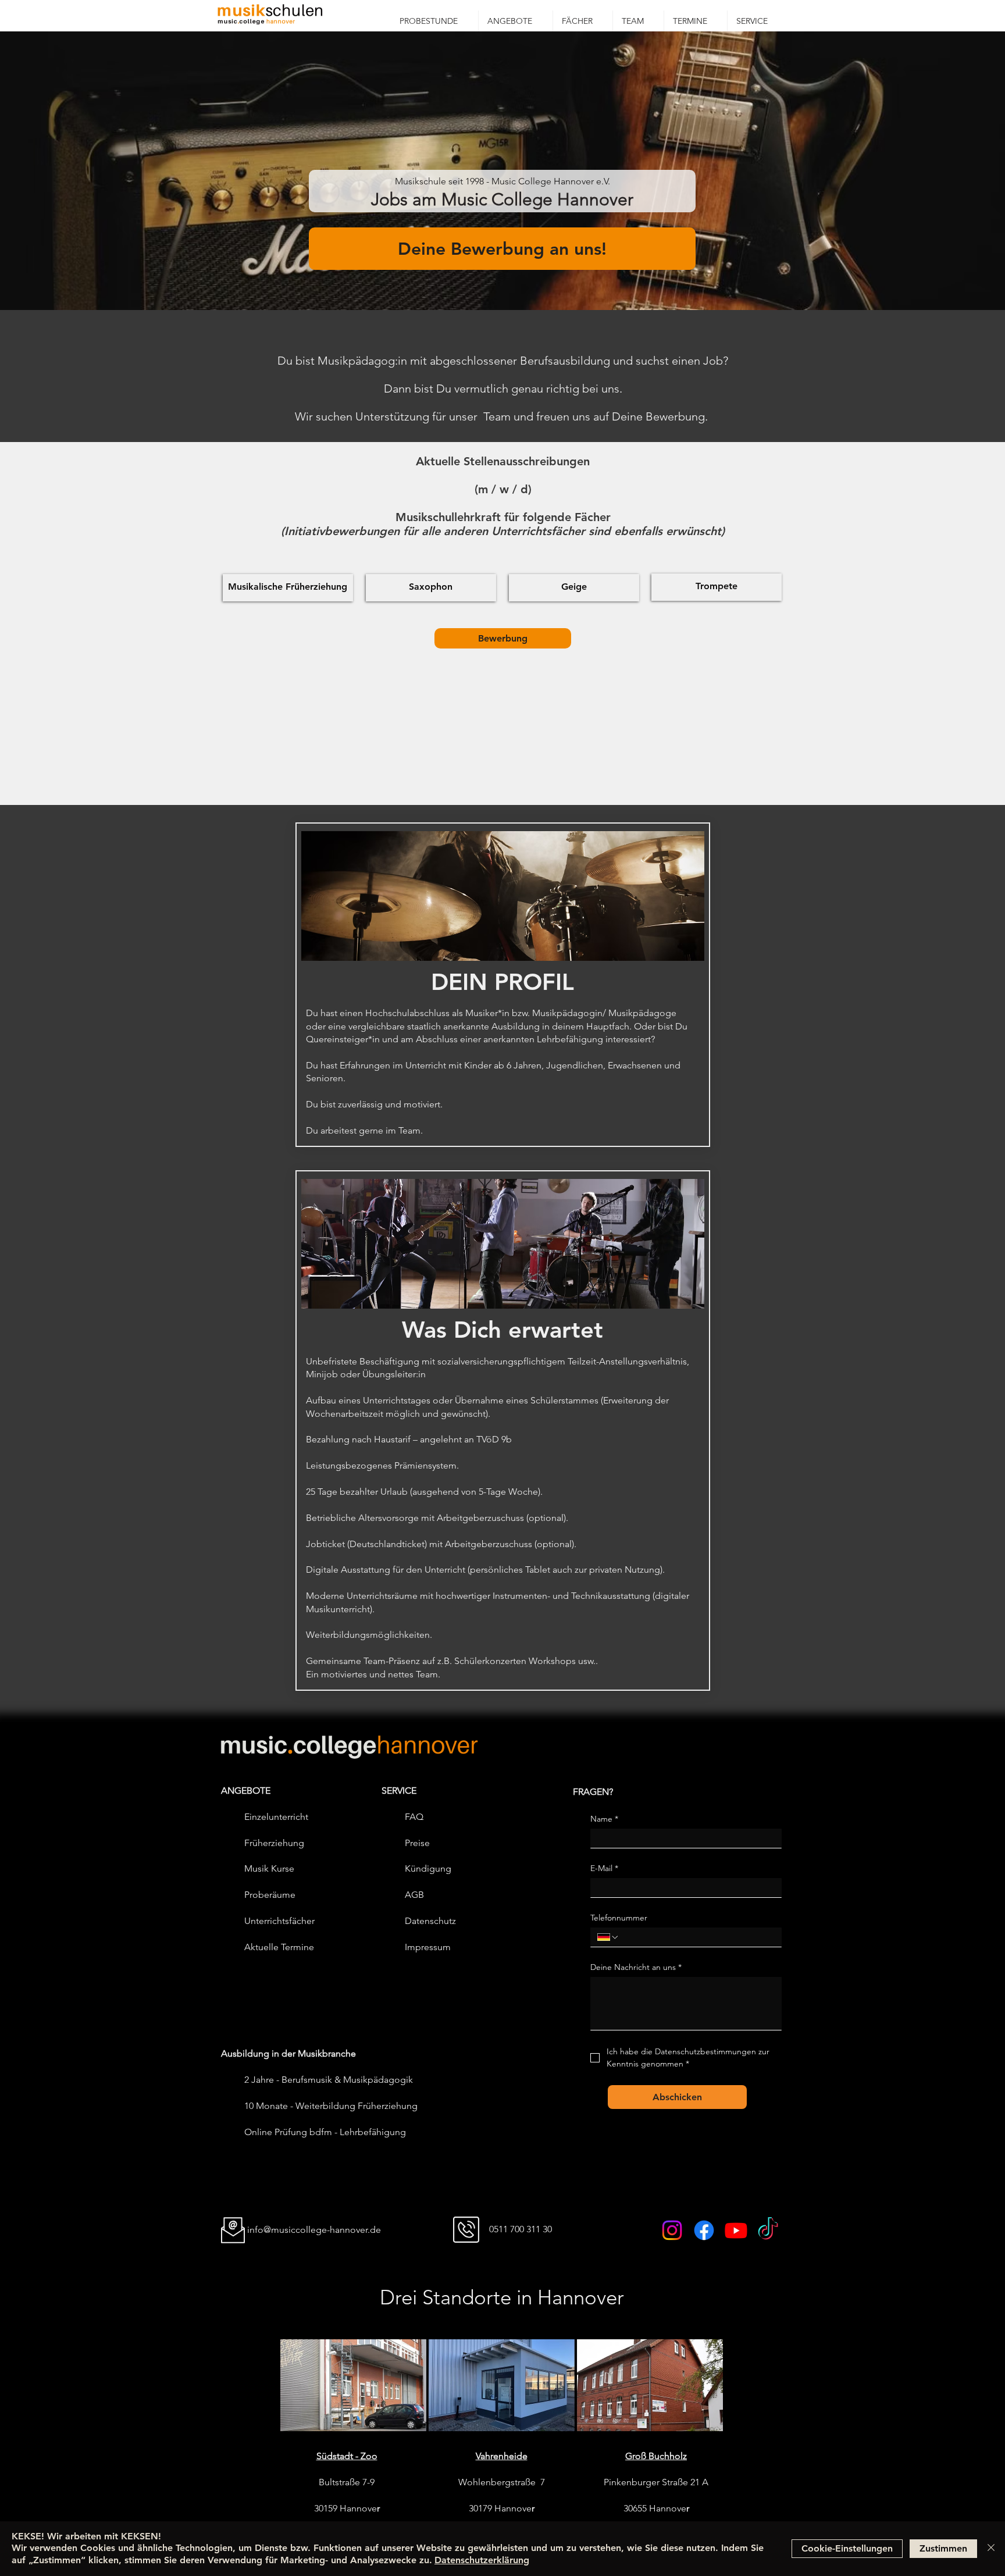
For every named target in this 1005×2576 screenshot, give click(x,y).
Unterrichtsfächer (279, 1921)
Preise (417, 1843)
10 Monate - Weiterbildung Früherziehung (331, 2106)
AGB (414, 1895)
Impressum (428, 1947)
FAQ (414, 1817)
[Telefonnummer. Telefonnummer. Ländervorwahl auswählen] (608, 1937)
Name (604, 1819)
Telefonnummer (619, 1918)
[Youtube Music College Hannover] (736, 2230)
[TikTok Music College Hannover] (768, 2230)
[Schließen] (991, 2549)
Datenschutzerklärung (482, 2560)
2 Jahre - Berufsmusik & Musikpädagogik (329, 2080)
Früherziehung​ (274, 1843)
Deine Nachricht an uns (636, 1967)
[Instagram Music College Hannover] (672, 2230)
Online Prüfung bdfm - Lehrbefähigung (325, 2132)
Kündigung (428, 1868)
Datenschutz (430, 1921)
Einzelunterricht (276, 1817)
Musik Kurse (269, 1868)
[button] (516, 21)
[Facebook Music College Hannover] (704, 2230)
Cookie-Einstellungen (847, 2548)
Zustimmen (943, 2548)
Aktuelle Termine (279, 1947)
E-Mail (604, 1868)
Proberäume (270, 1895)
